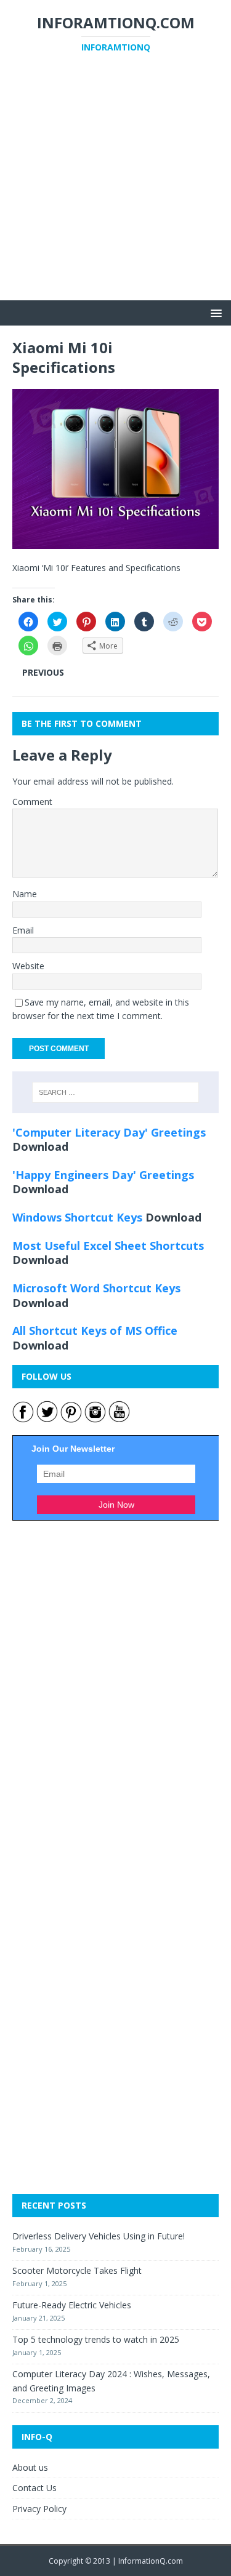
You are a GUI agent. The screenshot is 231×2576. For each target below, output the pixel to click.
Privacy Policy (39, 2509)
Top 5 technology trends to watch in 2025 (96, 2339)
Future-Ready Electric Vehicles (72, 2305)
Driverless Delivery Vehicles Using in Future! (99, 2236)
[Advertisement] (115, 185)
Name (25, 894)
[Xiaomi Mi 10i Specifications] (115, 542)
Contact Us (34, 2488)
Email (23, 930)
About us (30, 2467)
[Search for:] (116, 1092)
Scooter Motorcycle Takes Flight (77, 2270)
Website (28, 966)
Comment (32, 802)
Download (40, 1146)
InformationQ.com (151, 2561)
